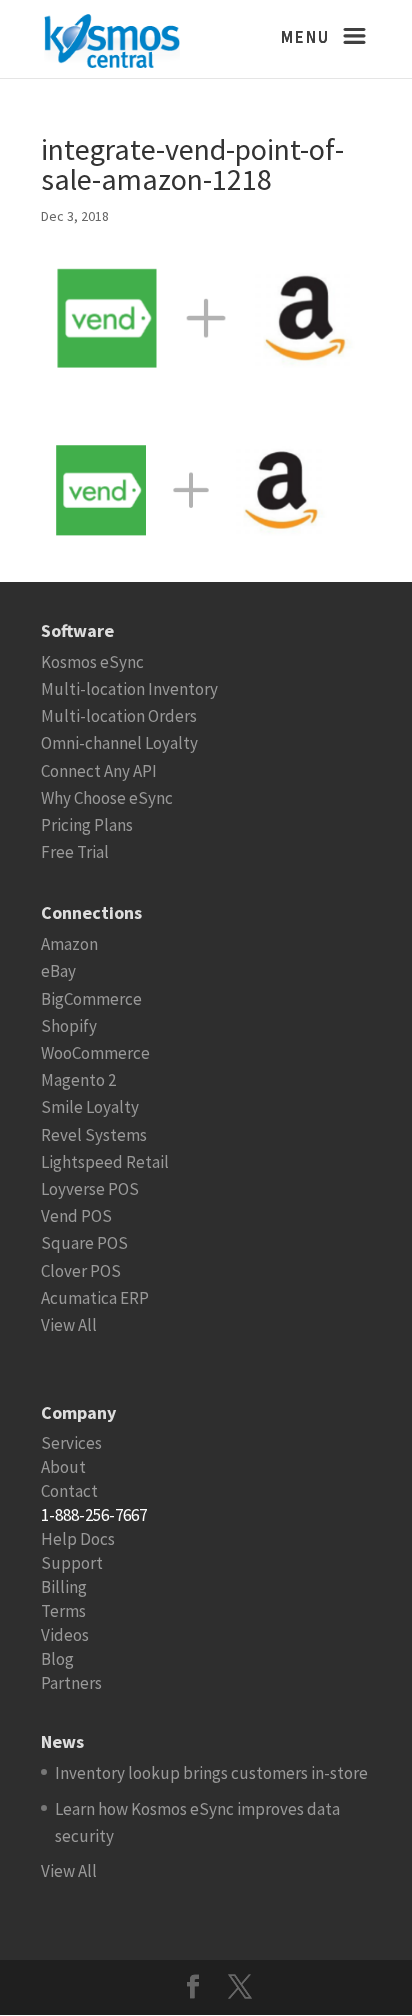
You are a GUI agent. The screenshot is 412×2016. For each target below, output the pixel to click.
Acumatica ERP (95, 1298)
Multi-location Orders (119, 716)
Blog (57, 1659)
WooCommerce (95, 1053)
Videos (65, 1635)
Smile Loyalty (90, 1107)
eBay (58, 971)
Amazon (69, 944)
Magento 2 (78, 1080)
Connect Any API (99, 771)
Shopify (69, 1026)
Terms (63, 1611)
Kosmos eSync (92, 662)
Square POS (84, 1243)
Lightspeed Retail (105, 1162)
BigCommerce (91, 999)
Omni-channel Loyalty (119, 743)
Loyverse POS (90, 1189)
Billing (64, 1587)
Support (72, 1563)
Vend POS (76, 1216)
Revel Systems (94, 1135)
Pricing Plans (87, 825)
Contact (69, 1491)
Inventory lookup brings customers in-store (211, 1773)
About (63, 1467)
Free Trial (75, 852)
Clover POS (81, 1271)
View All (69, 1325)
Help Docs (78, 1539)
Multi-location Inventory (129, 689)
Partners (71, 1683)
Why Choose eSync (107, 798)
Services (71, 1443)
